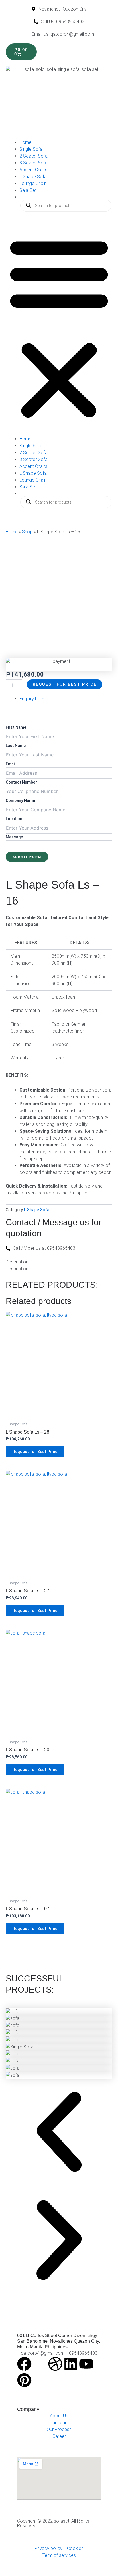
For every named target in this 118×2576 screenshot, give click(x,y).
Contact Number (21, 782)
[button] (59, 327)
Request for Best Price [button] (35, 1452)
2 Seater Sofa (34, 156)
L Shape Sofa (33, 177)
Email (11, 764)
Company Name (20, 800)
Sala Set (28, 190)
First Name (16, 727)
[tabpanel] (59, 785)
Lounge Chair (33, 183)
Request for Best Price (65, 684)
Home (25, 142)
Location (14, 819)
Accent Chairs (33, 170)
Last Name (16, 746)
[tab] (33, 699)
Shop (27, 532)
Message (14, 837)
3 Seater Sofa (34, 163)
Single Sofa (31, 149)
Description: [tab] (17, 1262)
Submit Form (27, 857)
